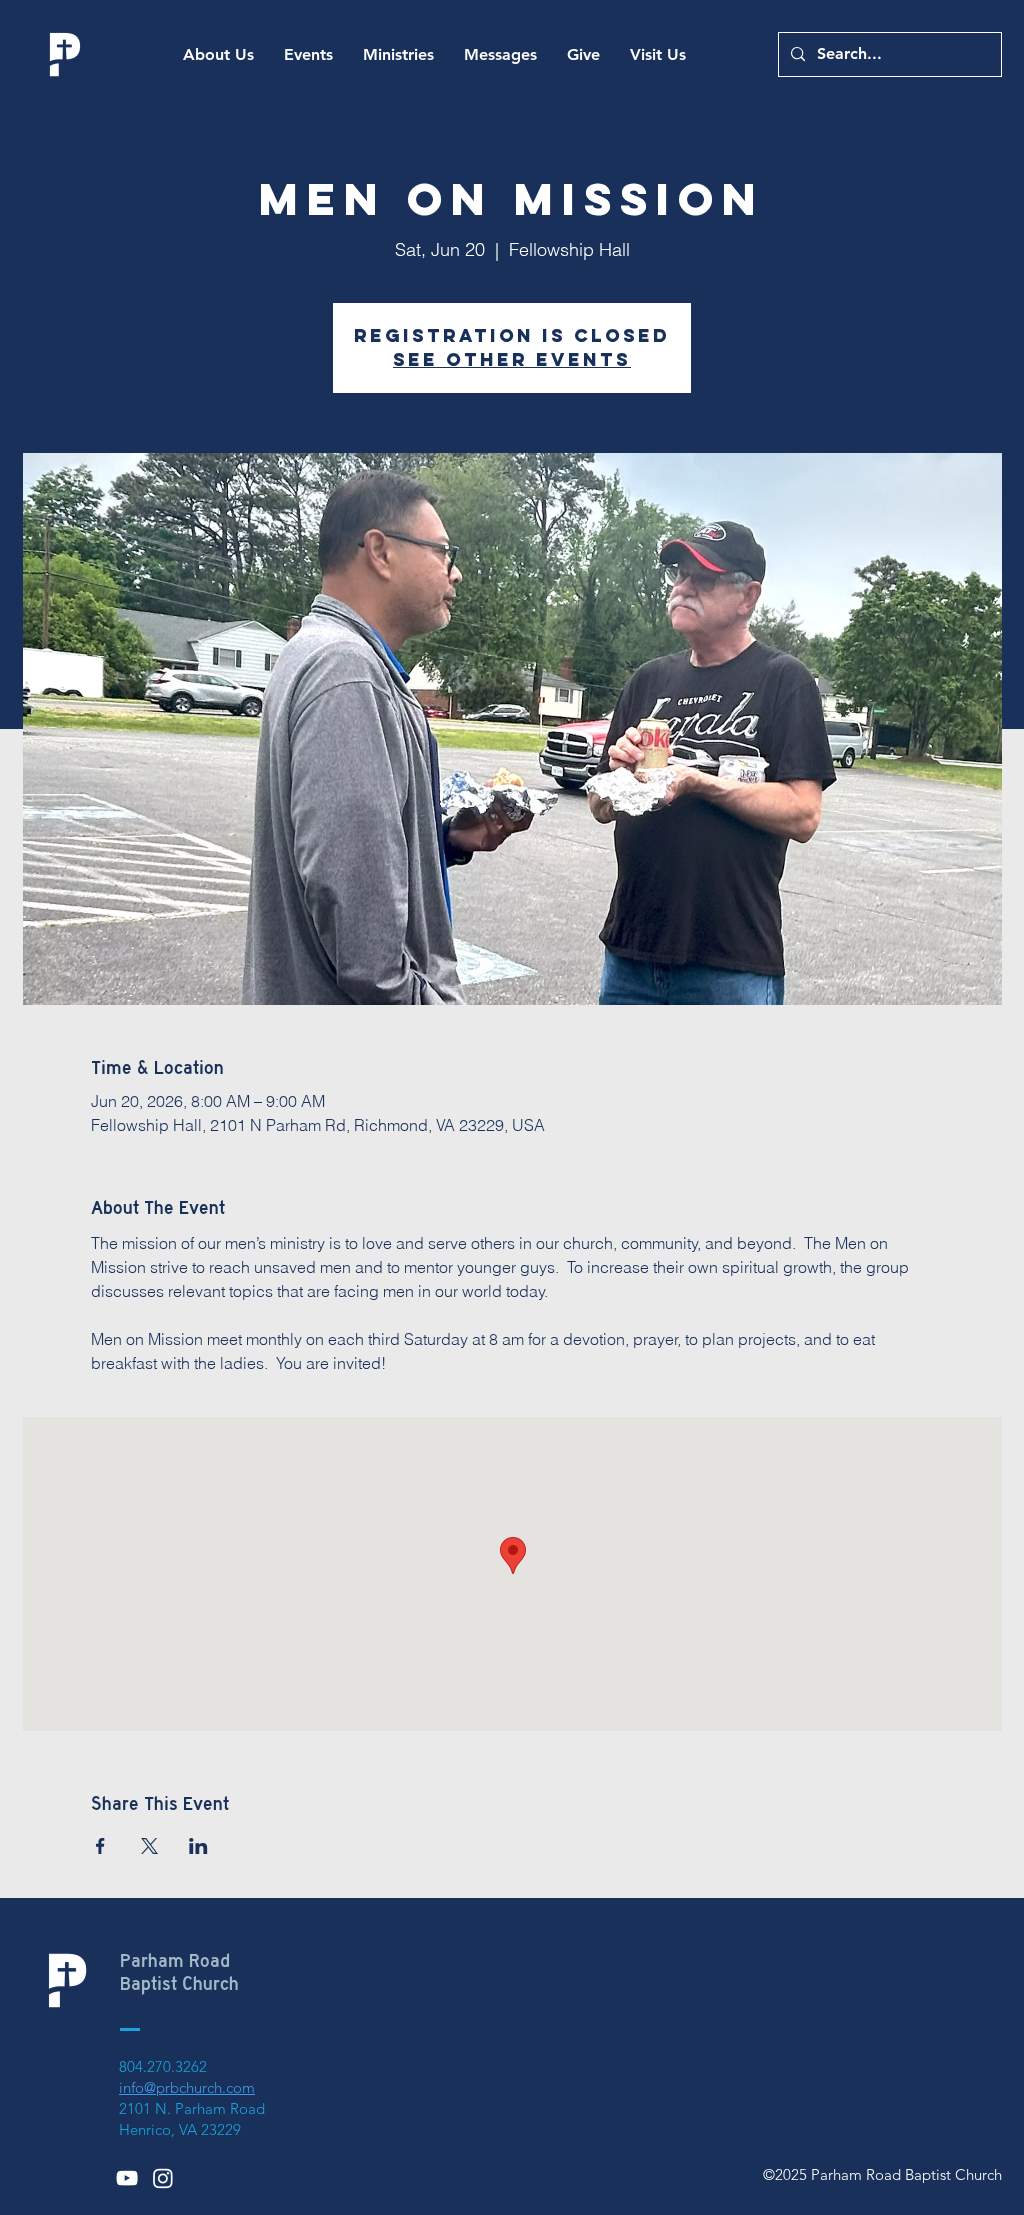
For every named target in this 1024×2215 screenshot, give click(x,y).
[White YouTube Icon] (127, 2178)
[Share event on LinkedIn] (198, 1846)
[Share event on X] (149, 1846)
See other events (512, 359)
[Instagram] (163, 2178)
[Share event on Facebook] (100, 1846)
